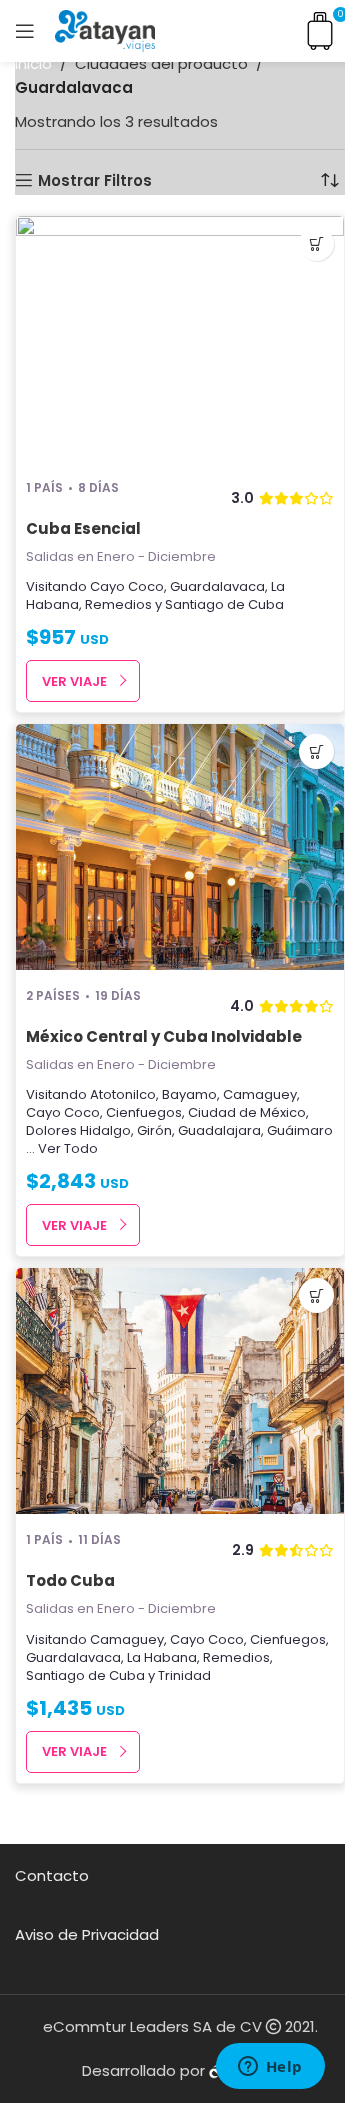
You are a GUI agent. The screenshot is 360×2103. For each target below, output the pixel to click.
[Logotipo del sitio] (105, 29)
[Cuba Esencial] (180, 341)
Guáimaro (300, 1130)
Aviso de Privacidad (87, 1934)
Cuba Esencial (83, 528)
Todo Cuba (70, 1580)
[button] (316, 243)
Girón (154, 1130)
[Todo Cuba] (180, 1393)
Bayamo (189, 1094)
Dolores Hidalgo (78, 1130)
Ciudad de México (247, 1112)
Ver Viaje (74, 681)
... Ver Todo (62, 1148)
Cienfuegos (144, 1112)
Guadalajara (219, 1130)
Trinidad (184, 1675)
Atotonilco (123, 1094)
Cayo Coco (127, 586)
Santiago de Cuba (224, 604)
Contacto (52, 1875)
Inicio (33, 63)
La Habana (162, 1657)
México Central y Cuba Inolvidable (164, 1036)
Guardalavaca (217, 586)
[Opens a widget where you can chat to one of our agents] (270, 2068)
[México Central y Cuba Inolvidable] (180, 849)
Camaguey (260, 1094)
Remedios (118, 604)
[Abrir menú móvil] (25, 31)
